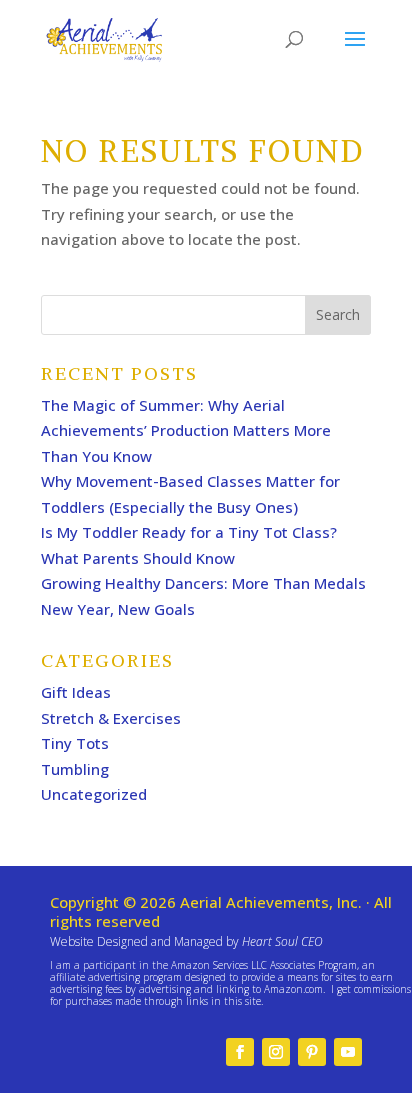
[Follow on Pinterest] (312, 1052)
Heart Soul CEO (282, 941)
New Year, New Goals (120, 609)
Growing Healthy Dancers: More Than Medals (203, 583)
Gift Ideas (76, 692)
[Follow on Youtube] (348, 1052)
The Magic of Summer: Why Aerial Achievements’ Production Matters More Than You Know (186, 430)
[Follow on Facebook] (240, 1052)
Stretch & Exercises (111, 718)
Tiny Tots (75, 743)
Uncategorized (94, 794)
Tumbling (75, 769)
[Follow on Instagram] (276, 1052)
